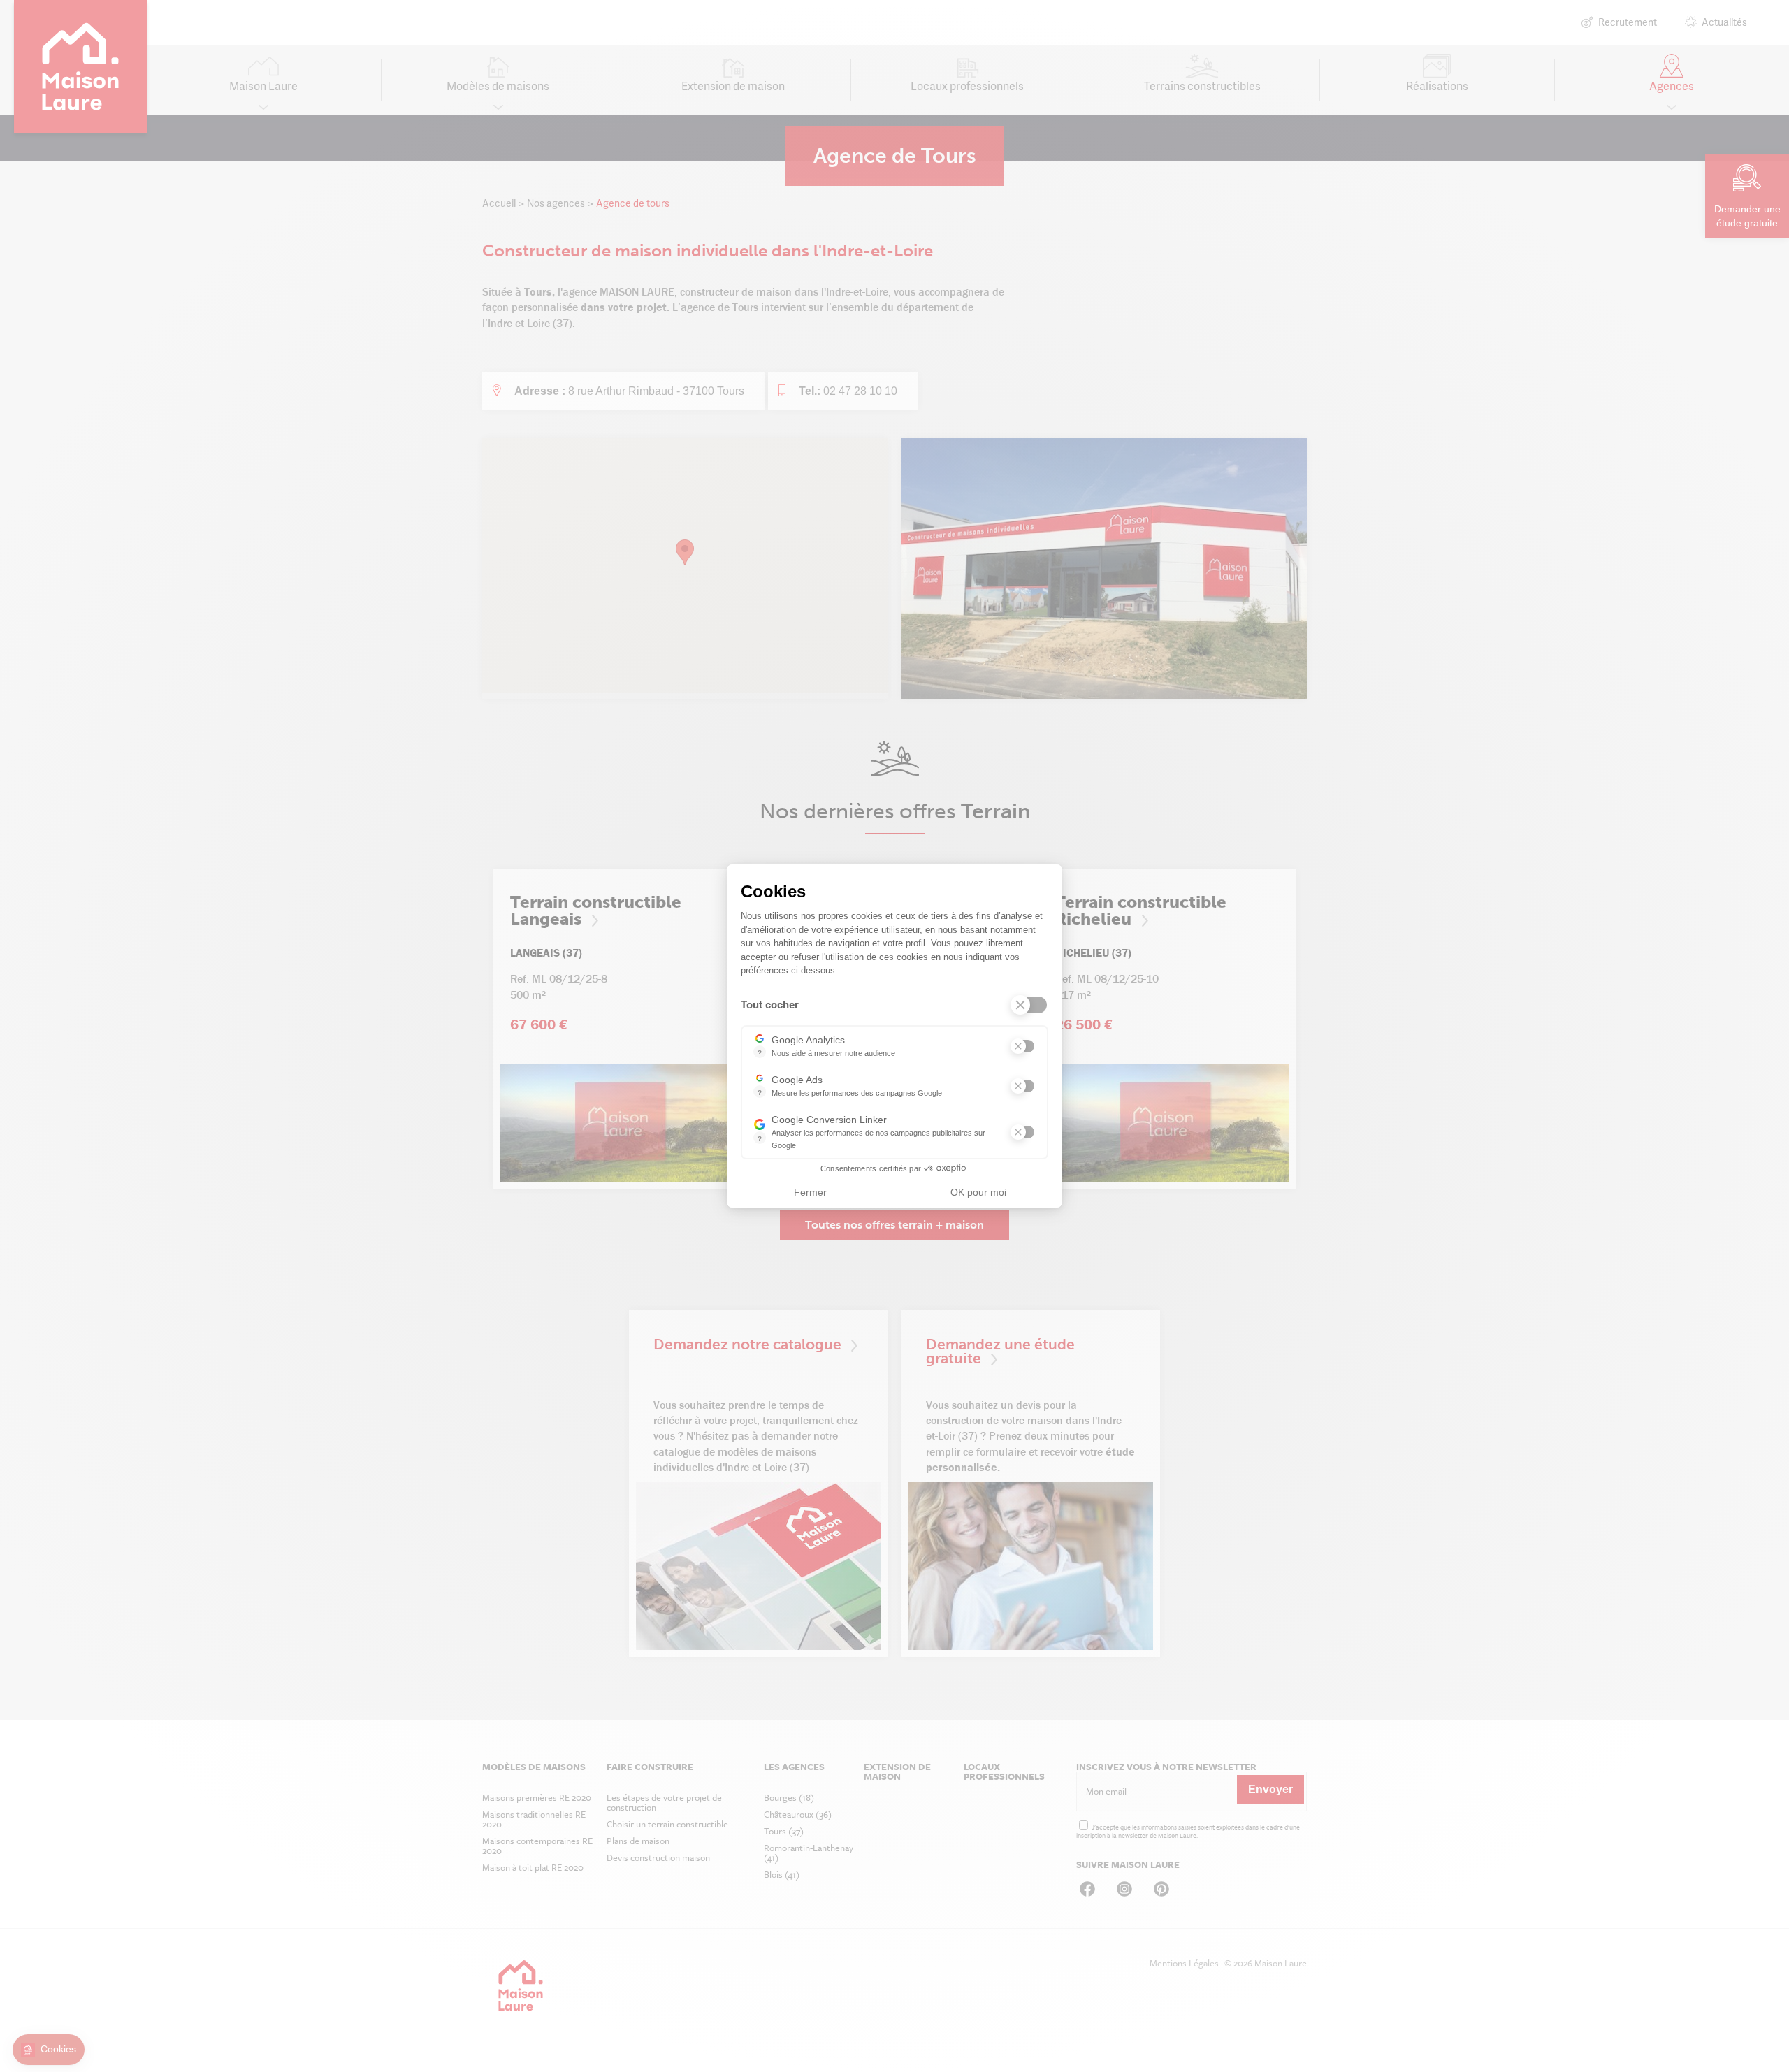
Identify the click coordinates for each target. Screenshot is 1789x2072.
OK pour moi (978, 1192)
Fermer (810, 1192)
